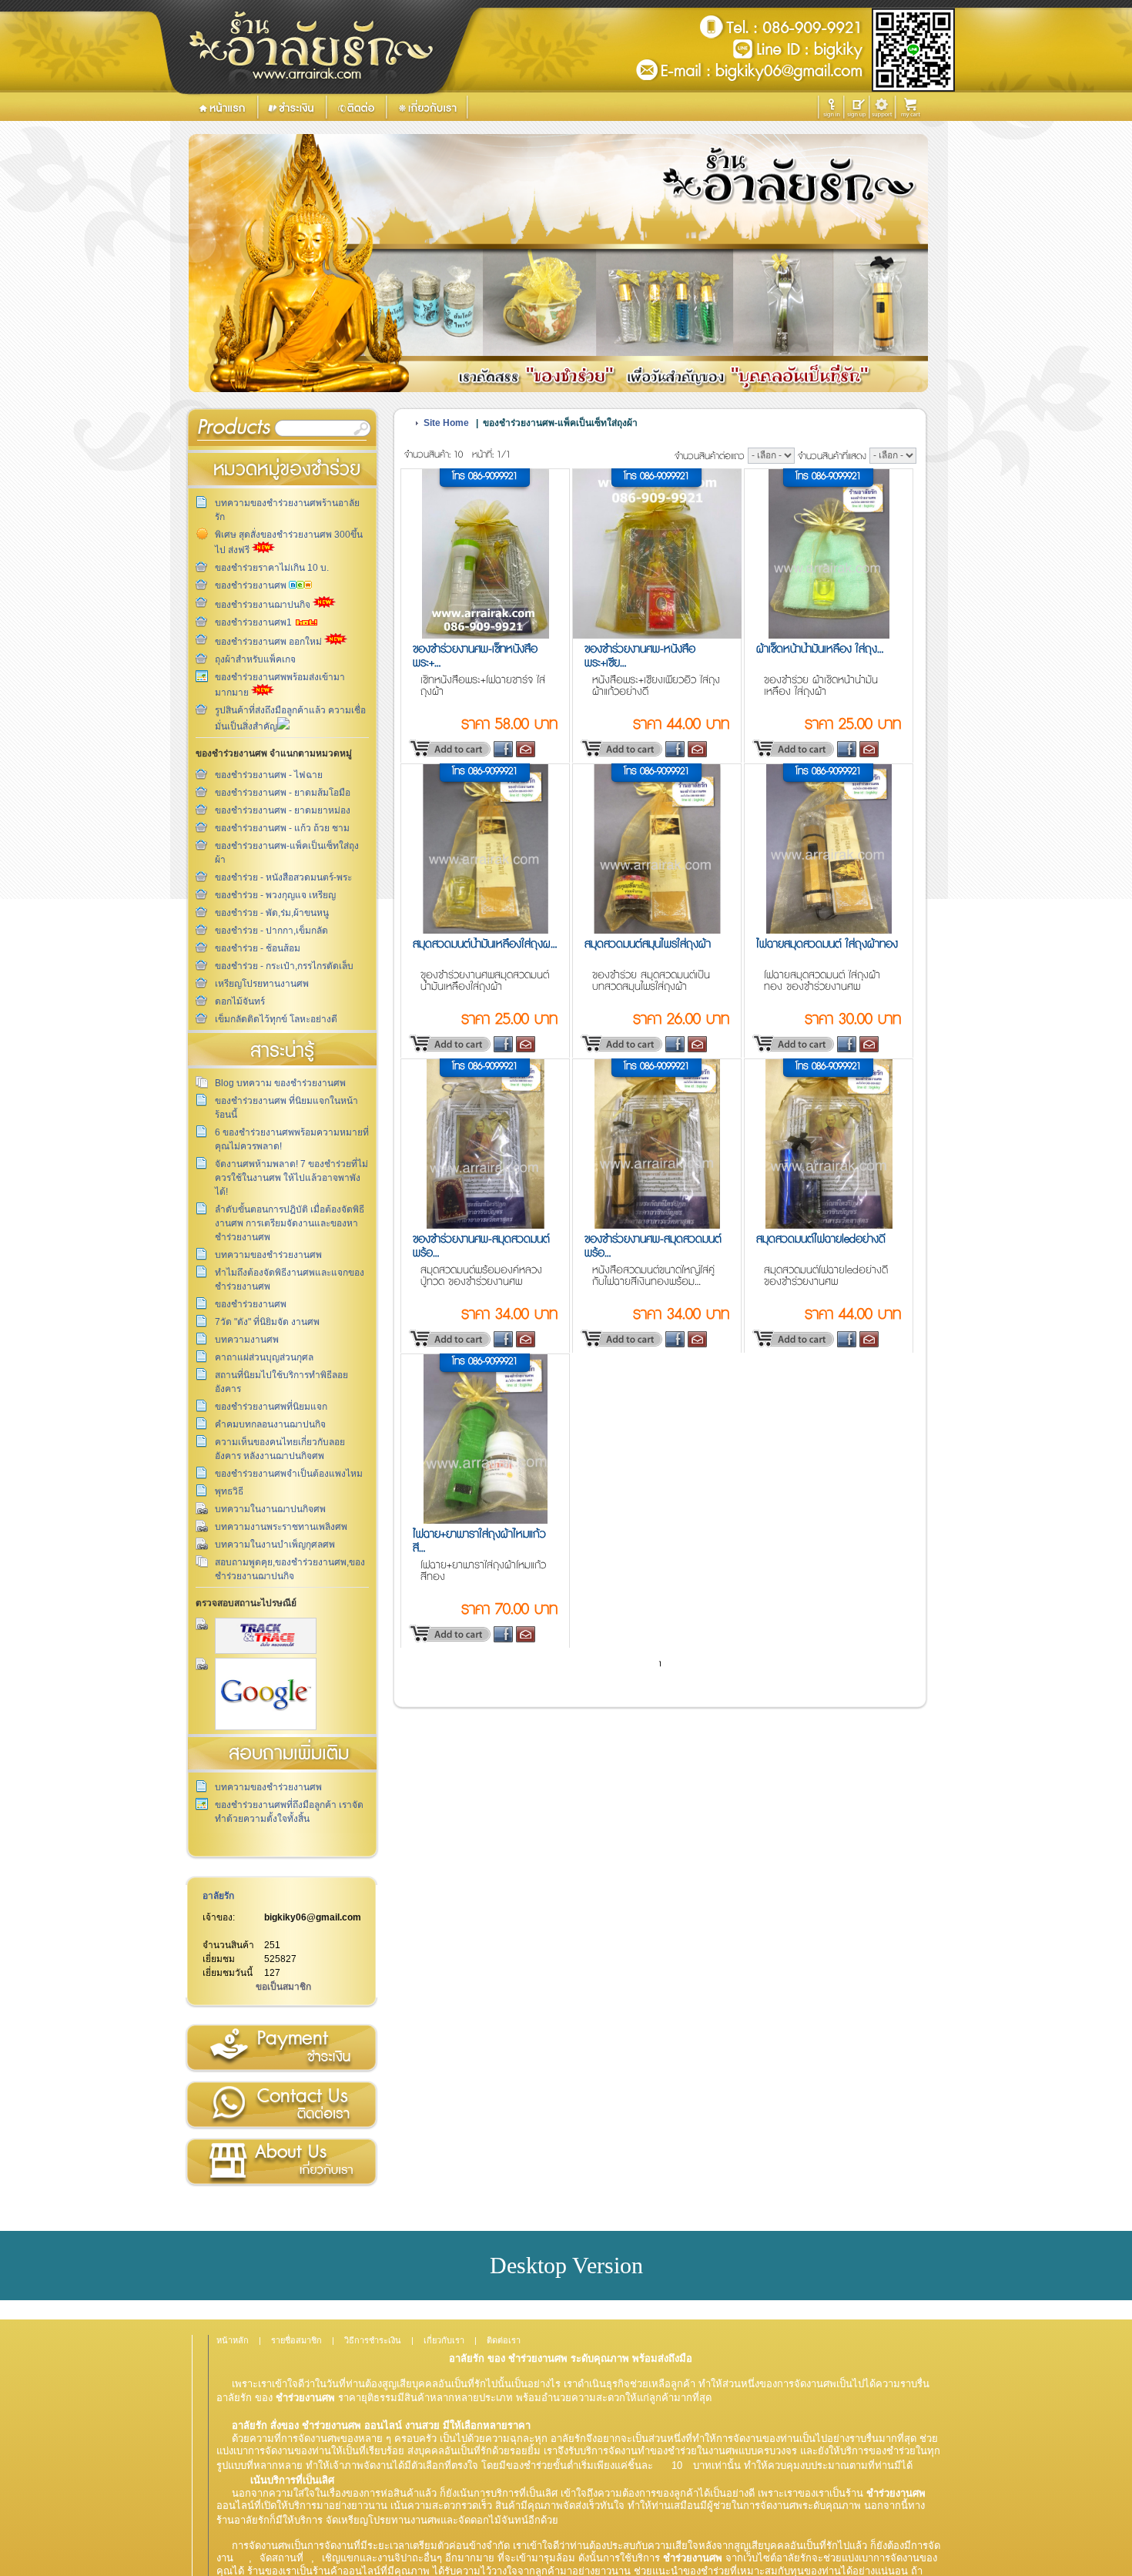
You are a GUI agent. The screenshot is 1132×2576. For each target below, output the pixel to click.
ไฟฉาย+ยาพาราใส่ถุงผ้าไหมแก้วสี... (479, 1541)
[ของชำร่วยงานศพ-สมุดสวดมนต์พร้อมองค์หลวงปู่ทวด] (486, 1226)
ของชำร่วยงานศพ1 (255, 622)
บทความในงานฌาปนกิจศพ (270, 1509)
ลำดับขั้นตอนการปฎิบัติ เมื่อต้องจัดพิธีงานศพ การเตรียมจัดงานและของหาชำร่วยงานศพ (290, 1223)
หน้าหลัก (233, 2340)
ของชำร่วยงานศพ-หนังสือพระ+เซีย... (640, 656)
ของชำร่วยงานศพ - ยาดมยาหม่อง (283, 810)
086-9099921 (493, 476)
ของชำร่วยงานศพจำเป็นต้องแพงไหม (289, 1474)
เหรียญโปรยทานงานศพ (262, 984)
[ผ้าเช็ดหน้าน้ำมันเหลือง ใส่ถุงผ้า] (829, 636)
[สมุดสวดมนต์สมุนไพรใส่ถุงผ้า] (657, 931)
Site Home (446, 423)
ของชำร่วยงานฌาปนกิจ (264, 605)
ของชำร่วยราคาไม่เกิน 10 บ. (272, 568)
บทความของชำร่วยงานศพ (268, 1255)
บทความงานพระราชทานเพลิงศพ (281, 1527)
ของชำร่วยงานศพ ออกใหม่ (270, 642)
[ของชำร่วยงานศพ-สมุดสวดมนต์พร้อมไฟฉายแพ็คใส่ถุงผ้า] (657, 1226)
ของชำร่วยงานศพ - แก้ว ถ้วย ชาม (282, 828)
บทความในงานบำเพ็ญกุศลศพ (275, 1545)
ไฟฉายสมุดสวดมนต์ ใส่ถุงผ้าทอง (827, 944)
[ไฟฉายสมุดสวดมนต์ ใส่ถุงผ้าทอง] (829, 931)
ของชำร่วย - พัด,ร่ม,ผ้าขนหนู (272, 913)
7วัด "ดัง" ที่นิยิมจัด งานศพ (267, 1322)
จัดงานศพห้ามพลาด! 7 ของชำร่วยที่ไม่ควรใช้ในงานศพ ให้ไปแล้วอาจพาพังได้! (291, 1178)
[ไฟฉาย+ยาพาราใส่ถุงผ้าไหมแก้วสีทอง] (485, 1521)
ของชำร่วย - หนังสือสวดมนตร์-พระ (283, 877)
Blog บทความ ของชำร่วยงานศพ (280, 1083)
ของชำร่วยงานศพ (252, 585)
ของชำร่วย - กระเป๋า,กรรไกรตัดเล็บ (284, 966)
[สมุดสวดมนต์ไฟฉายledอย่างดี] (829, 1226)
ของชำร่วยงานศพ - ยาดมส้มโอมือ (283, 793)
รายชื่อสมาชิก (296, 2340)
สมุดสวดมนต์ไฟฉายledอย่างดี (821, 1239)
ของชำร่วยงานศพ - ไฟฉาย (269, 775)
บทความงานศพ (247, 1340)
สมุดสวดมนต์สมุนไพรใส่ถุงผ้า (648, 944)
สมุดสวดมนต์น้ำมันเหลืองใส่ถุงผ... (485, 944)
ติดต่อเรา (281, 2105)
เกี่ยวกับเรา (281, 2162)
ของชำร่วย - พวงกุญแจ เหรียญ (275, 895)
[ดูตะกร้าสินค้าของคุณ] (913, 108)
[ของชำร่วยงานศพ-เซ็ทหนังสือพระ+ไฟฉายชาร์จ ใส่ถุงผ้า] (486, 636)
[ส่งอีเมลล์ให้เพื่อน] (526, 755)
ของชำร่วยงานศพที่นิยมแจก (271, 1407)
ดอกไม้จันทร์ (240, 1001)
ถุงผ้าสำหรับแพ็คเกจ (255, 659)
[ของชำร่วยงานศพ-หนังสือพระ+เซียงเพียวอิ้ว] (658, 636)
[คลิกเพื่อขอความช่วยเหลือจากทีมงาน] (882, 107)
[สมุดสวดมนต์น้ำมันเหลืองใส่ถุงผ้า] (486, 931)
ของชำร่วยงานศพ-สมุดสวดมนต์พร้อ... (481, 1246)
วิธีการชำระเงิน (281, 2048)
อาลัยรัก (218, 1896)
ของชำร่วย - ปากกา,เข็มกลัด (271, 931)
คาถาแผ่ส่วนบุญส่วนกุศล (264, 1357)
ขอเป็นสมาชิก (283, 1987)
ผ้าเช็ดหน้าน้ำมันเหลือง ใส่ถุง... (820, 649)
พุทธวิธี (229, 1491)
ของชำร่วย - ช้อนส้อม (258, 948)
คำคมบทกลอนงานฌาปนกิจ (270, 1424)
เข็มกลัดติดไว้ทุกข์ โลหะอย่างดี (276, 1019)
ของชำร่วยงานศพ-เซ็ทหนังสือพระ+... (475, 656)
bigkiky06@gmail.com (313, 1917)
